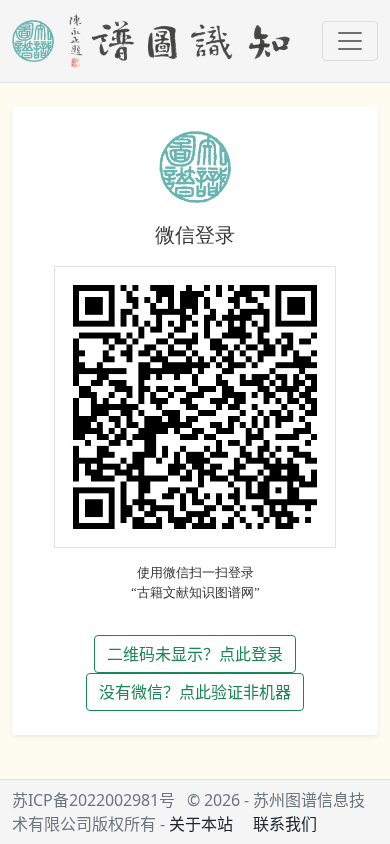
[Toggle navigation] (350, 41)
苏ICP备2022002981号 (93, 800)
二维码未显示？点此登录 (195, 654)
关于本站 (201, 824)
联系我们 (285, 824)
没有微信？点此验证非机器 (195, 692)
